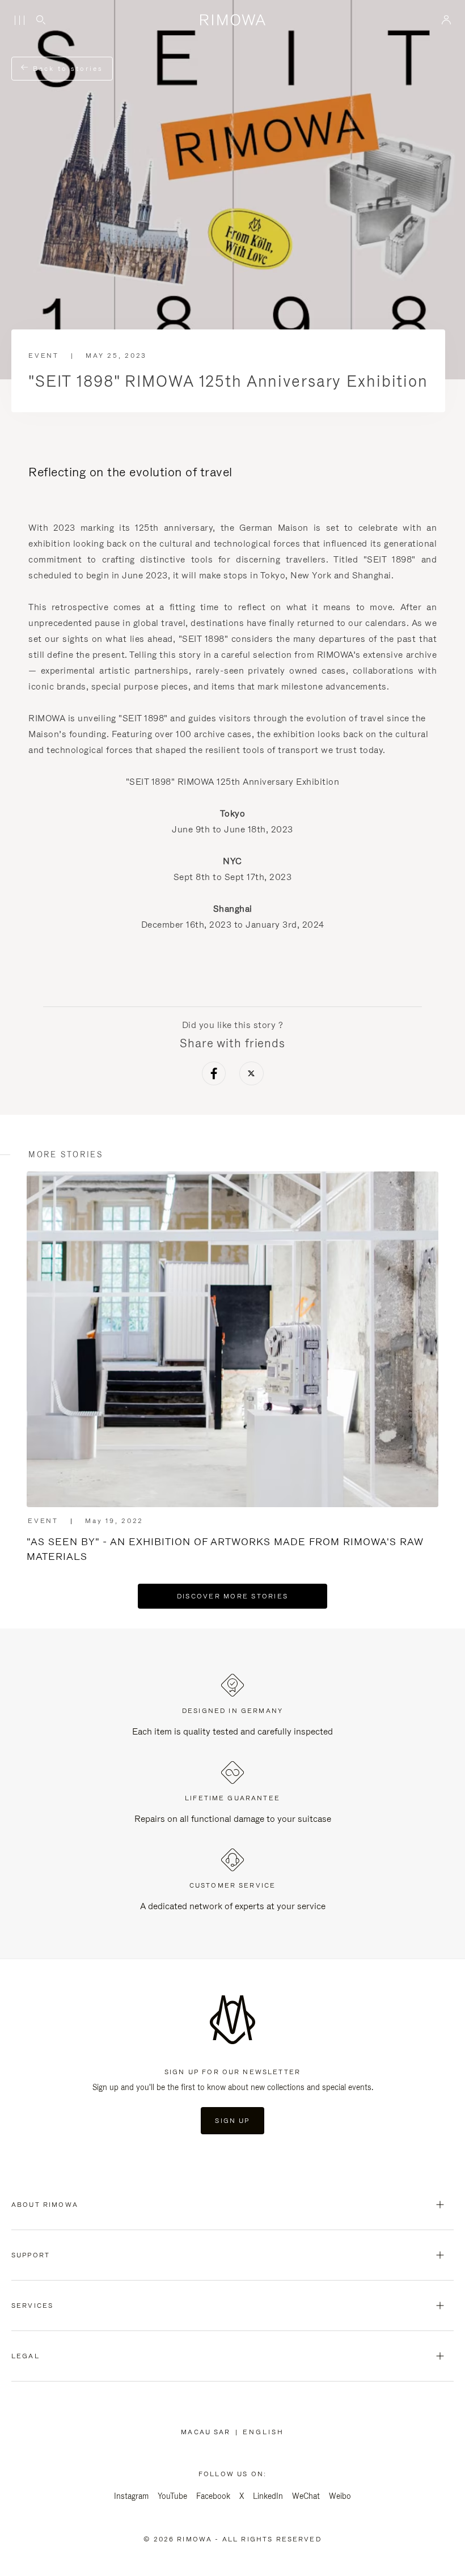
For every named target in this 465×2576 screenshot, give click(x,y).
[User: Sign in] (447, 20)
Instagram (131, 2496)
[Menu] (19, 20)
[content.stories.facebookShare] (214, 1075)
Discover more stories (232, 1596)
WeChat (306, 2496)
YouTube (172, 2496)
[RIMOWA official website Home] (232, 20)
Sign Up (232, 2121)
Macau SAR (208, 2432)
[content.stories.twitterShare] (251, 1075)
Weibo (340, 2496)
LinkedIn (268, 2496)
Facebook (213, 2496)
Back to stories (66, 69)
